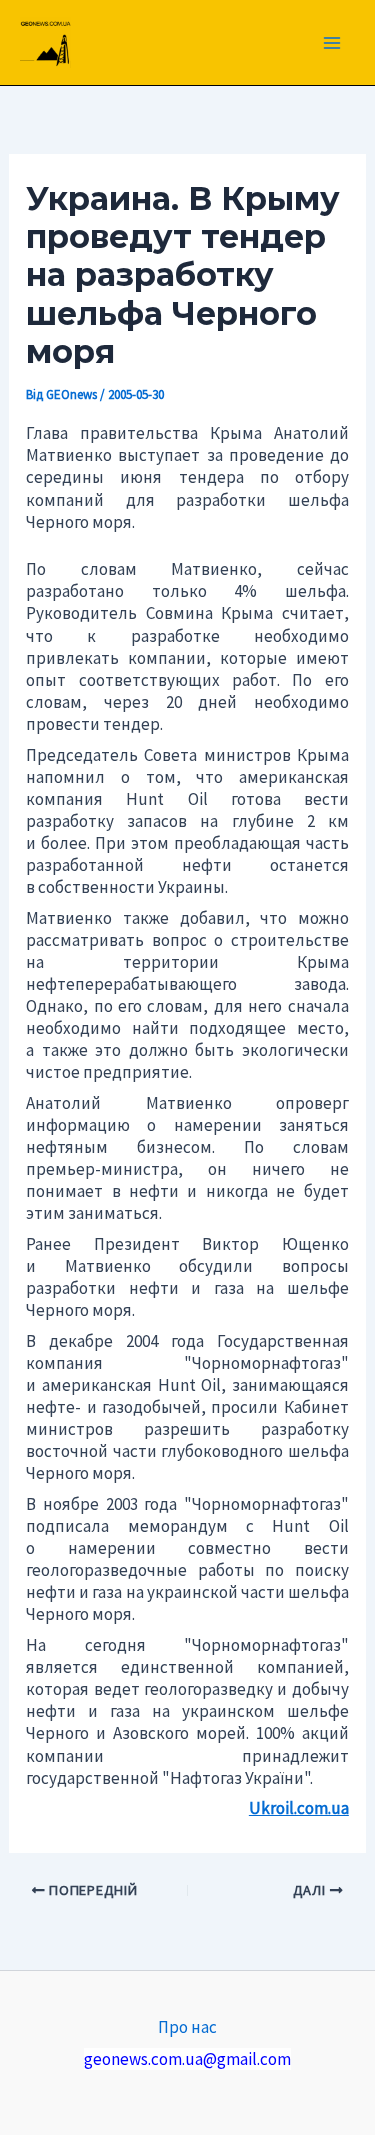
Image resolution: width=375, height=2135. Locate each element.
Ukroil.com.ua (299, 1808)
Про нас (187, 2027)
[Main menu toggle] (333, 43)
